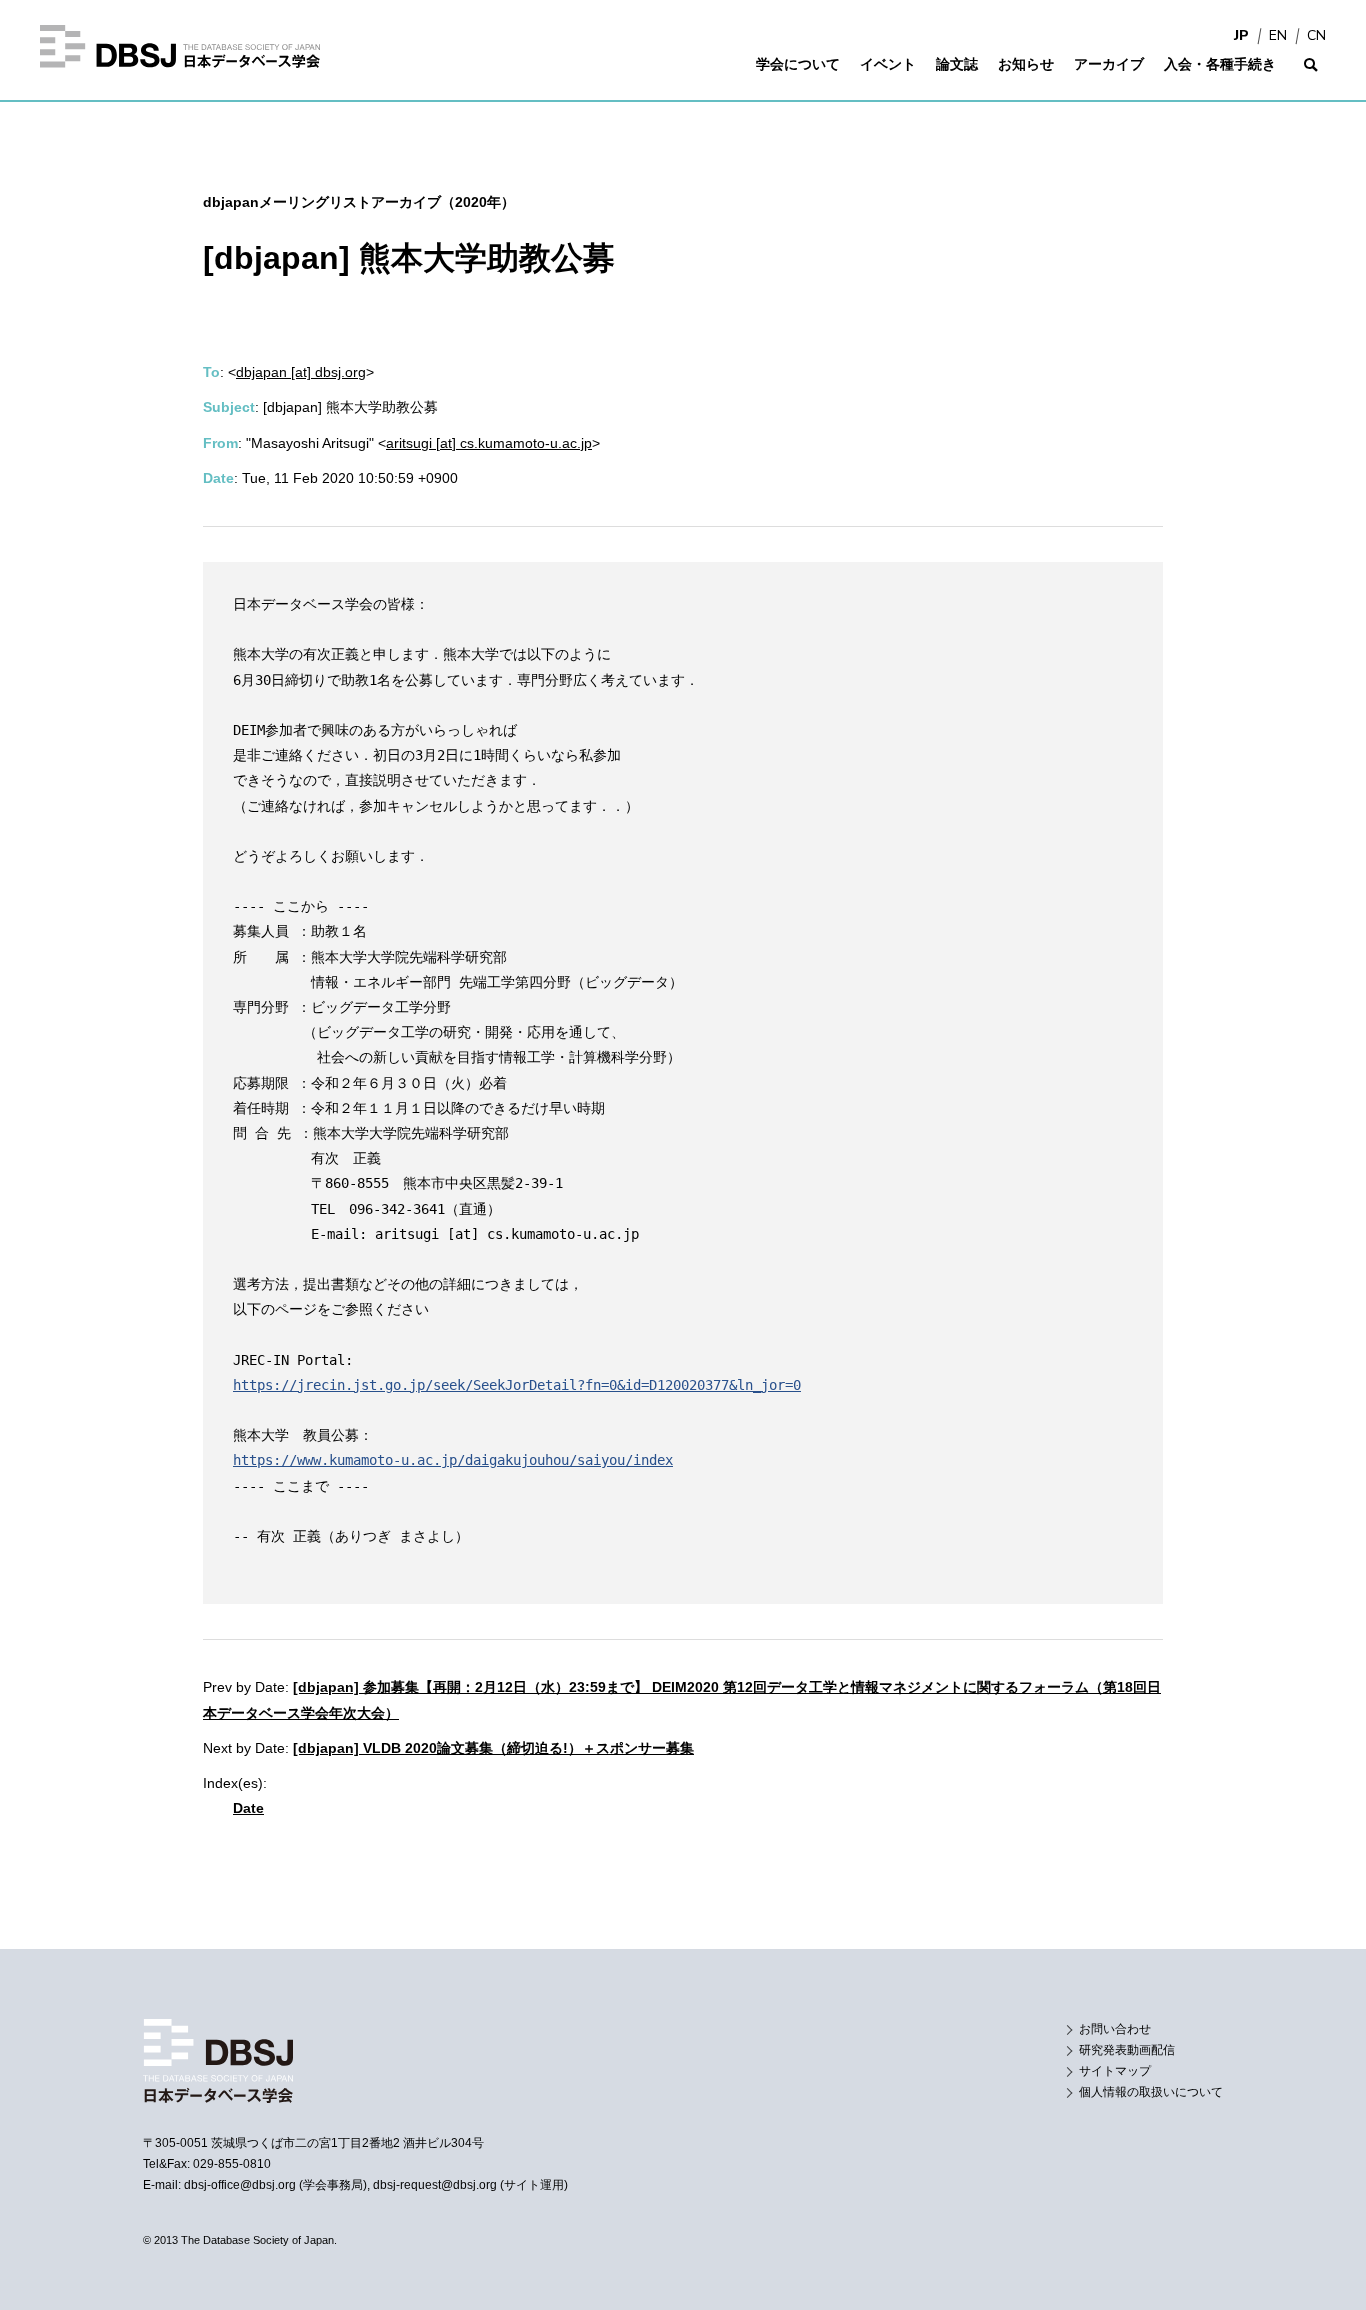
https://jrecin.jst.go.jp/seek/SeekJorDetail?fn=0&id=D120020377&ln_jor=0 (517, 1385)
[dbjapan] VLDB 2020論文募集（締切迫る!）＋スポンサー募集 (493, 1748)
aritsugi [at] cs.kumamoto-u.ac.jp (489, 443)
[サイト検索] (1311, 77)
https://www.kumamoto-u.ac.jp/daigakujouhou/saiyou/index (453, 1460)
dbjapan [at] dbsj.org (301, 372)
